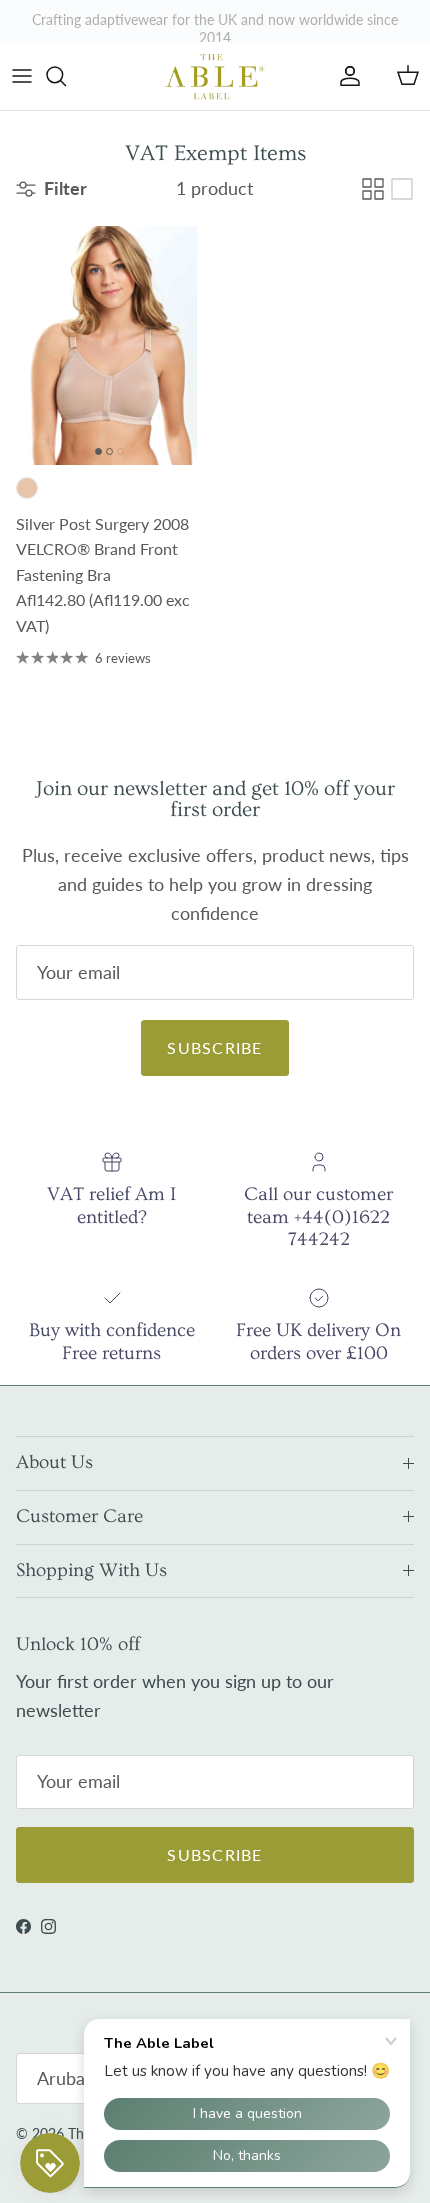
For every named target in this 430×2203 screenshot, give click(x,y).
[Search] (66, 76)
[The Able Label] (215, 76)
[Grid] (373, 189)
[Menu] (22, 76)
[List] (402, 189)
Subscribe (215, 1047)
